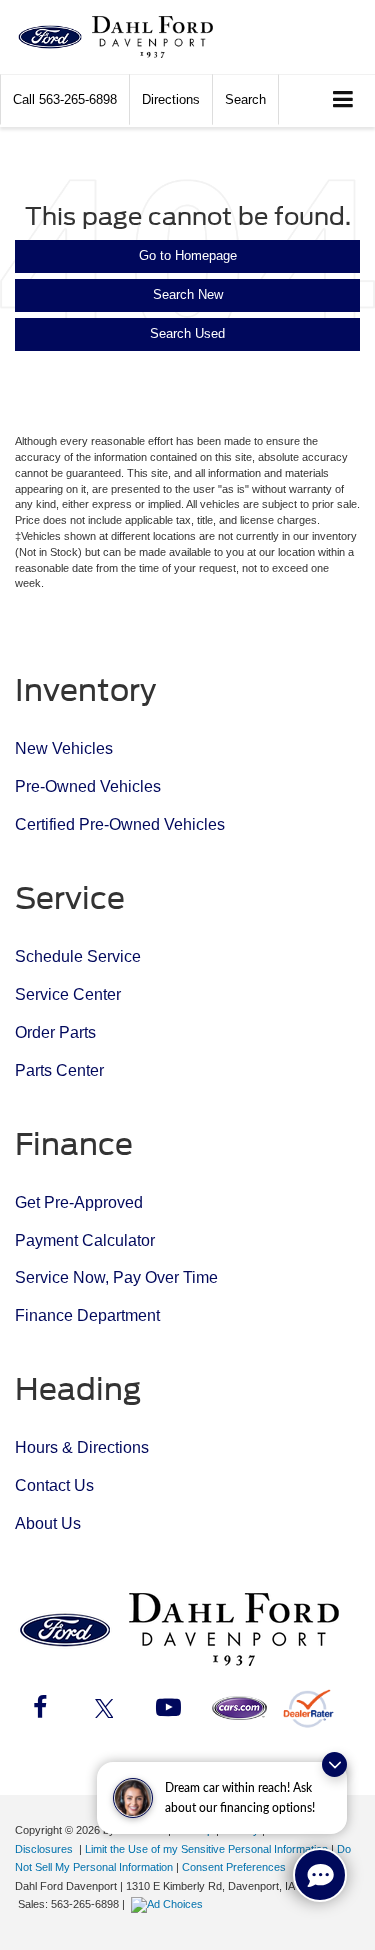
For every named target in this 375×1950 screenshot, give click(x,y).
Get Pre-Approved (79, 1202)
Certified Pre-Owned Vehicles (120, 824)
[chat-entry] (320, 1875)
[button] (65, 99)
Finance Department (87, 1315)
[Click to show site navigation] (343, 100)
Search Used (187, 333)
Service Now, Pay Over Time (116, 1277)
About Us (48, 1523)
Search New (188, 294)
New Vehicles (64, 748)
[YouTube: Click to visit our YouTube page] (168, 1710)
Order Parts (55, 1032)
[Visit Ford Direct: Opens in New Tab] (169, 1904)
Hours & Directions (82, 1447)
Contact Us (54, 1485)
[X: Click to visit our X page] (104, 1710)
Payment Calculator (85, 1240)
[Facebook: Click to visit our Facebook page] (40, 1710)
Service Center (68, 994)
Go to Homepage (188, 255)
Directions (171, 99)
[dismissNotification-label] (334, 1764)
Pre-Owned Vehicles (88, 786)
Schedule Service (78, 956)
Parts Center (59, 1070)
